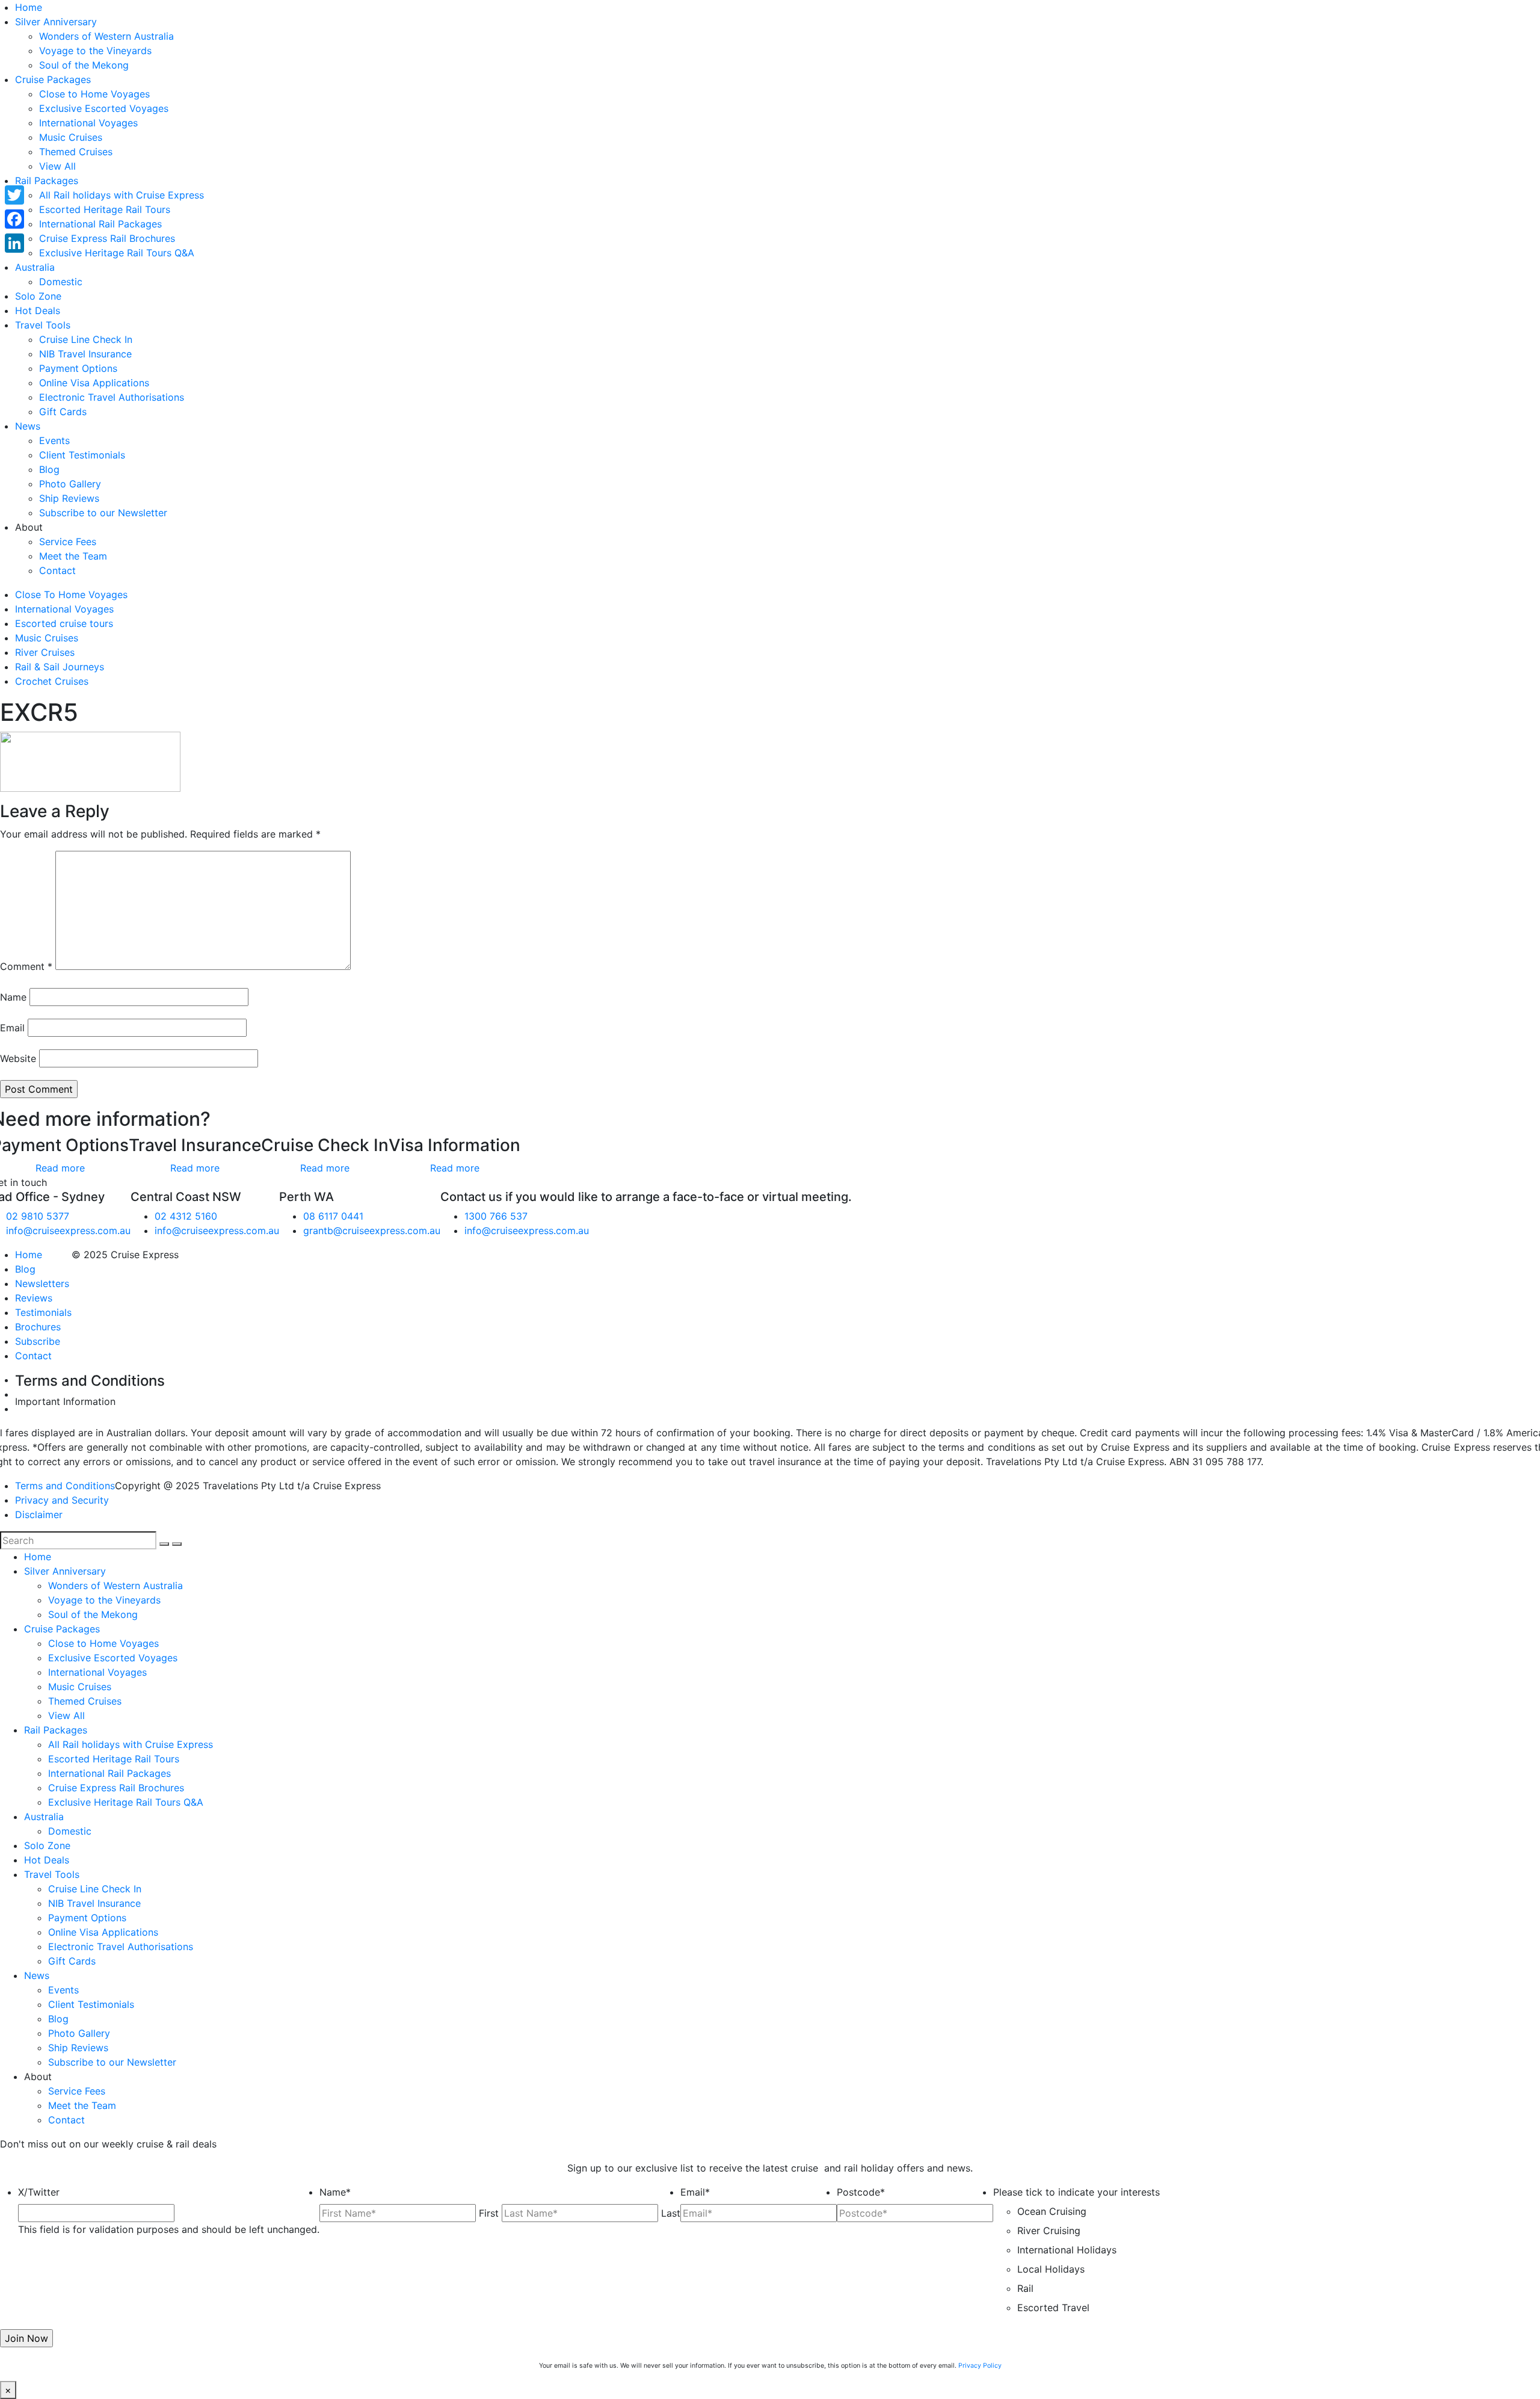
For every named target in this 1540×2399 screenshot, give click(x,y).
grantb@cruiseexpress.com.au (372, 1230)
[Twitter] (14, 195)
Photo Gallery (70, 484)
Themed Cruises (76, 152)
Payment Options (78, 368)
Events (54, 440)
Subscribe (38, 1341)
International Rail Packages (100, 224)
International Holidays (1067, 2250)
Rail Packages (47, 181)
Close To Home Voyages (71, 594)
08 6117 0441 (333, 1216)
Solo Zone (38, 296)
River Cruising (1049, 2231)
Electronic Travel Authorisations (112, 397)
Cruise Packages (53, 79)
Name (13, 997)
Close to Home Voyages (94, 94)
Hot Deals (38, 310)
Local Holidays (1051, 2269)
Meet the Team (73, 556)
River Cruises (45, 652)
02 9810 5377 (38, 1216)
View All (57, 166)
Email (12, 1028)
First (489, 2213)
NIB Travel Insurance (85, 354)
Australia (35, 267)
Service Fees (68, 542)
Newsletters (42, 1283)
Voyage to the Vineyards (95, 51)
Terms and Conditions (65, 1486)
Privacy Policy (980, 2366)
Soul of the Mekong (84, 65)
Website (18, 1058)
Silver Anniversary (56, 22)
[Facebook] (14, 219)
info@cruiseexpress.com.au (68, 1230)
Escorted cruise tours (64, 623)
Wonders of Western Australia (106, 36)
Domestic (61, 282)
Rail (1025, 2288)
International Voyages (88, 123)
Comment (26, 966)
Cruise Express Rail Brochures (107, 238)
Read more (60, 1168)
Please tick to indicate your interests (1076, 2192)
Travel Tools (43, 325)
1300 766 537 (496, 1216)
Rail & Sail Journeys (60, 667)
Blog (49, 469)
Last (671, 2213)
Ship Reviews (69, 498)
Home (29, 7)
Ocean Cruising (1052, 2211)
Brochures (38, 1327)
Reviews (34, 1298)
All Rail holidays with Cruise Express (122, 195)
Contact (57, 570)
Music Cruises (71, 137)
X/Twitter (39, 2192)
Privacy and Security (62, 1500)
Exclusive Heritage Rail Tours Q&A (117, 253)
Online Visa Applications (94, 383)
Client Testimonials (82, 455)
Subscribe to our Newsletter (103, 513)
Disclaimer (39, 1514)
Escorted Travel (1053, 2308)
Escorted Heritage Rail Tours (105, 209)
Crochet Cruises (52, 681)
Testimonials (43, 1312)
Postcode (861, 2192)
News (28, 426)
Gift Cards (63, 412)
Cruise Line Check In (86, 339)
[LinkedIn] (14, 243)
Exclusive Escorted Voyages (104, 108)
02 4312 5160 (186, 1216)
